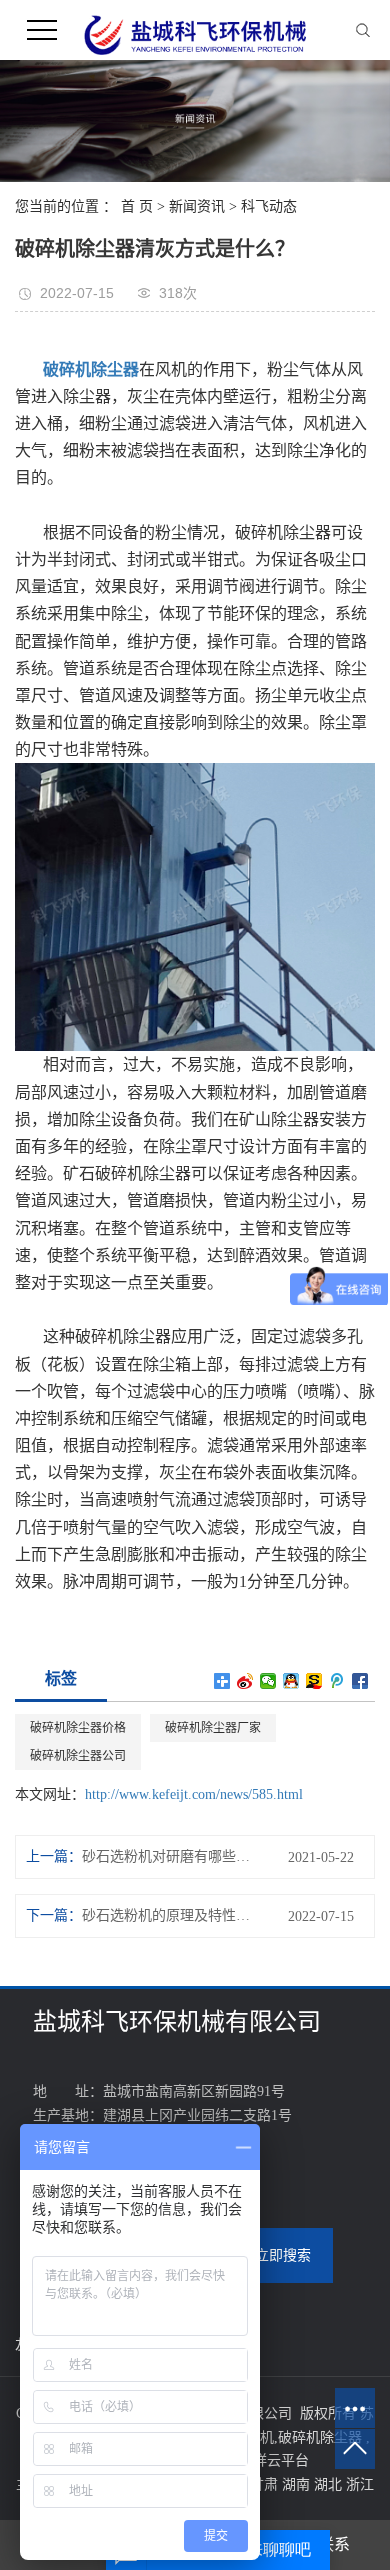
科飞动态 (269, 206)
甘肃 (266, 2484)
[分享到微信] (268, 1681)
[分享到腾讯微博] (337, 1681)
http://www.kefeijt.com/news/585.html (194, 1794)
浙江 (360, 2484)
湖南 (298, 2484)
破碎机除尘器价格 (78, 1728)
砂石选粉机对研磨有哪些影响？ (166, 1856)
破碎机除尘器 (320, 2437)
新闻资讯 (197, 206)
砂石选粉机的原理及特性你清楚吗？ (166, 1915)
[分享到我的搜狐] (314, 1681)
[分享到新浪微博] (245, 1681)
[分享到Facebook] (360, 1681)
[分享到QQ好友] (291, 1681)
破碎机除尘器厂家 (213, 1728)
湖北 (330, 2484)
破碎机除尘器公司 (78, 1756)
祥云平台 (281, 2460)
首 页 (137, 206)
